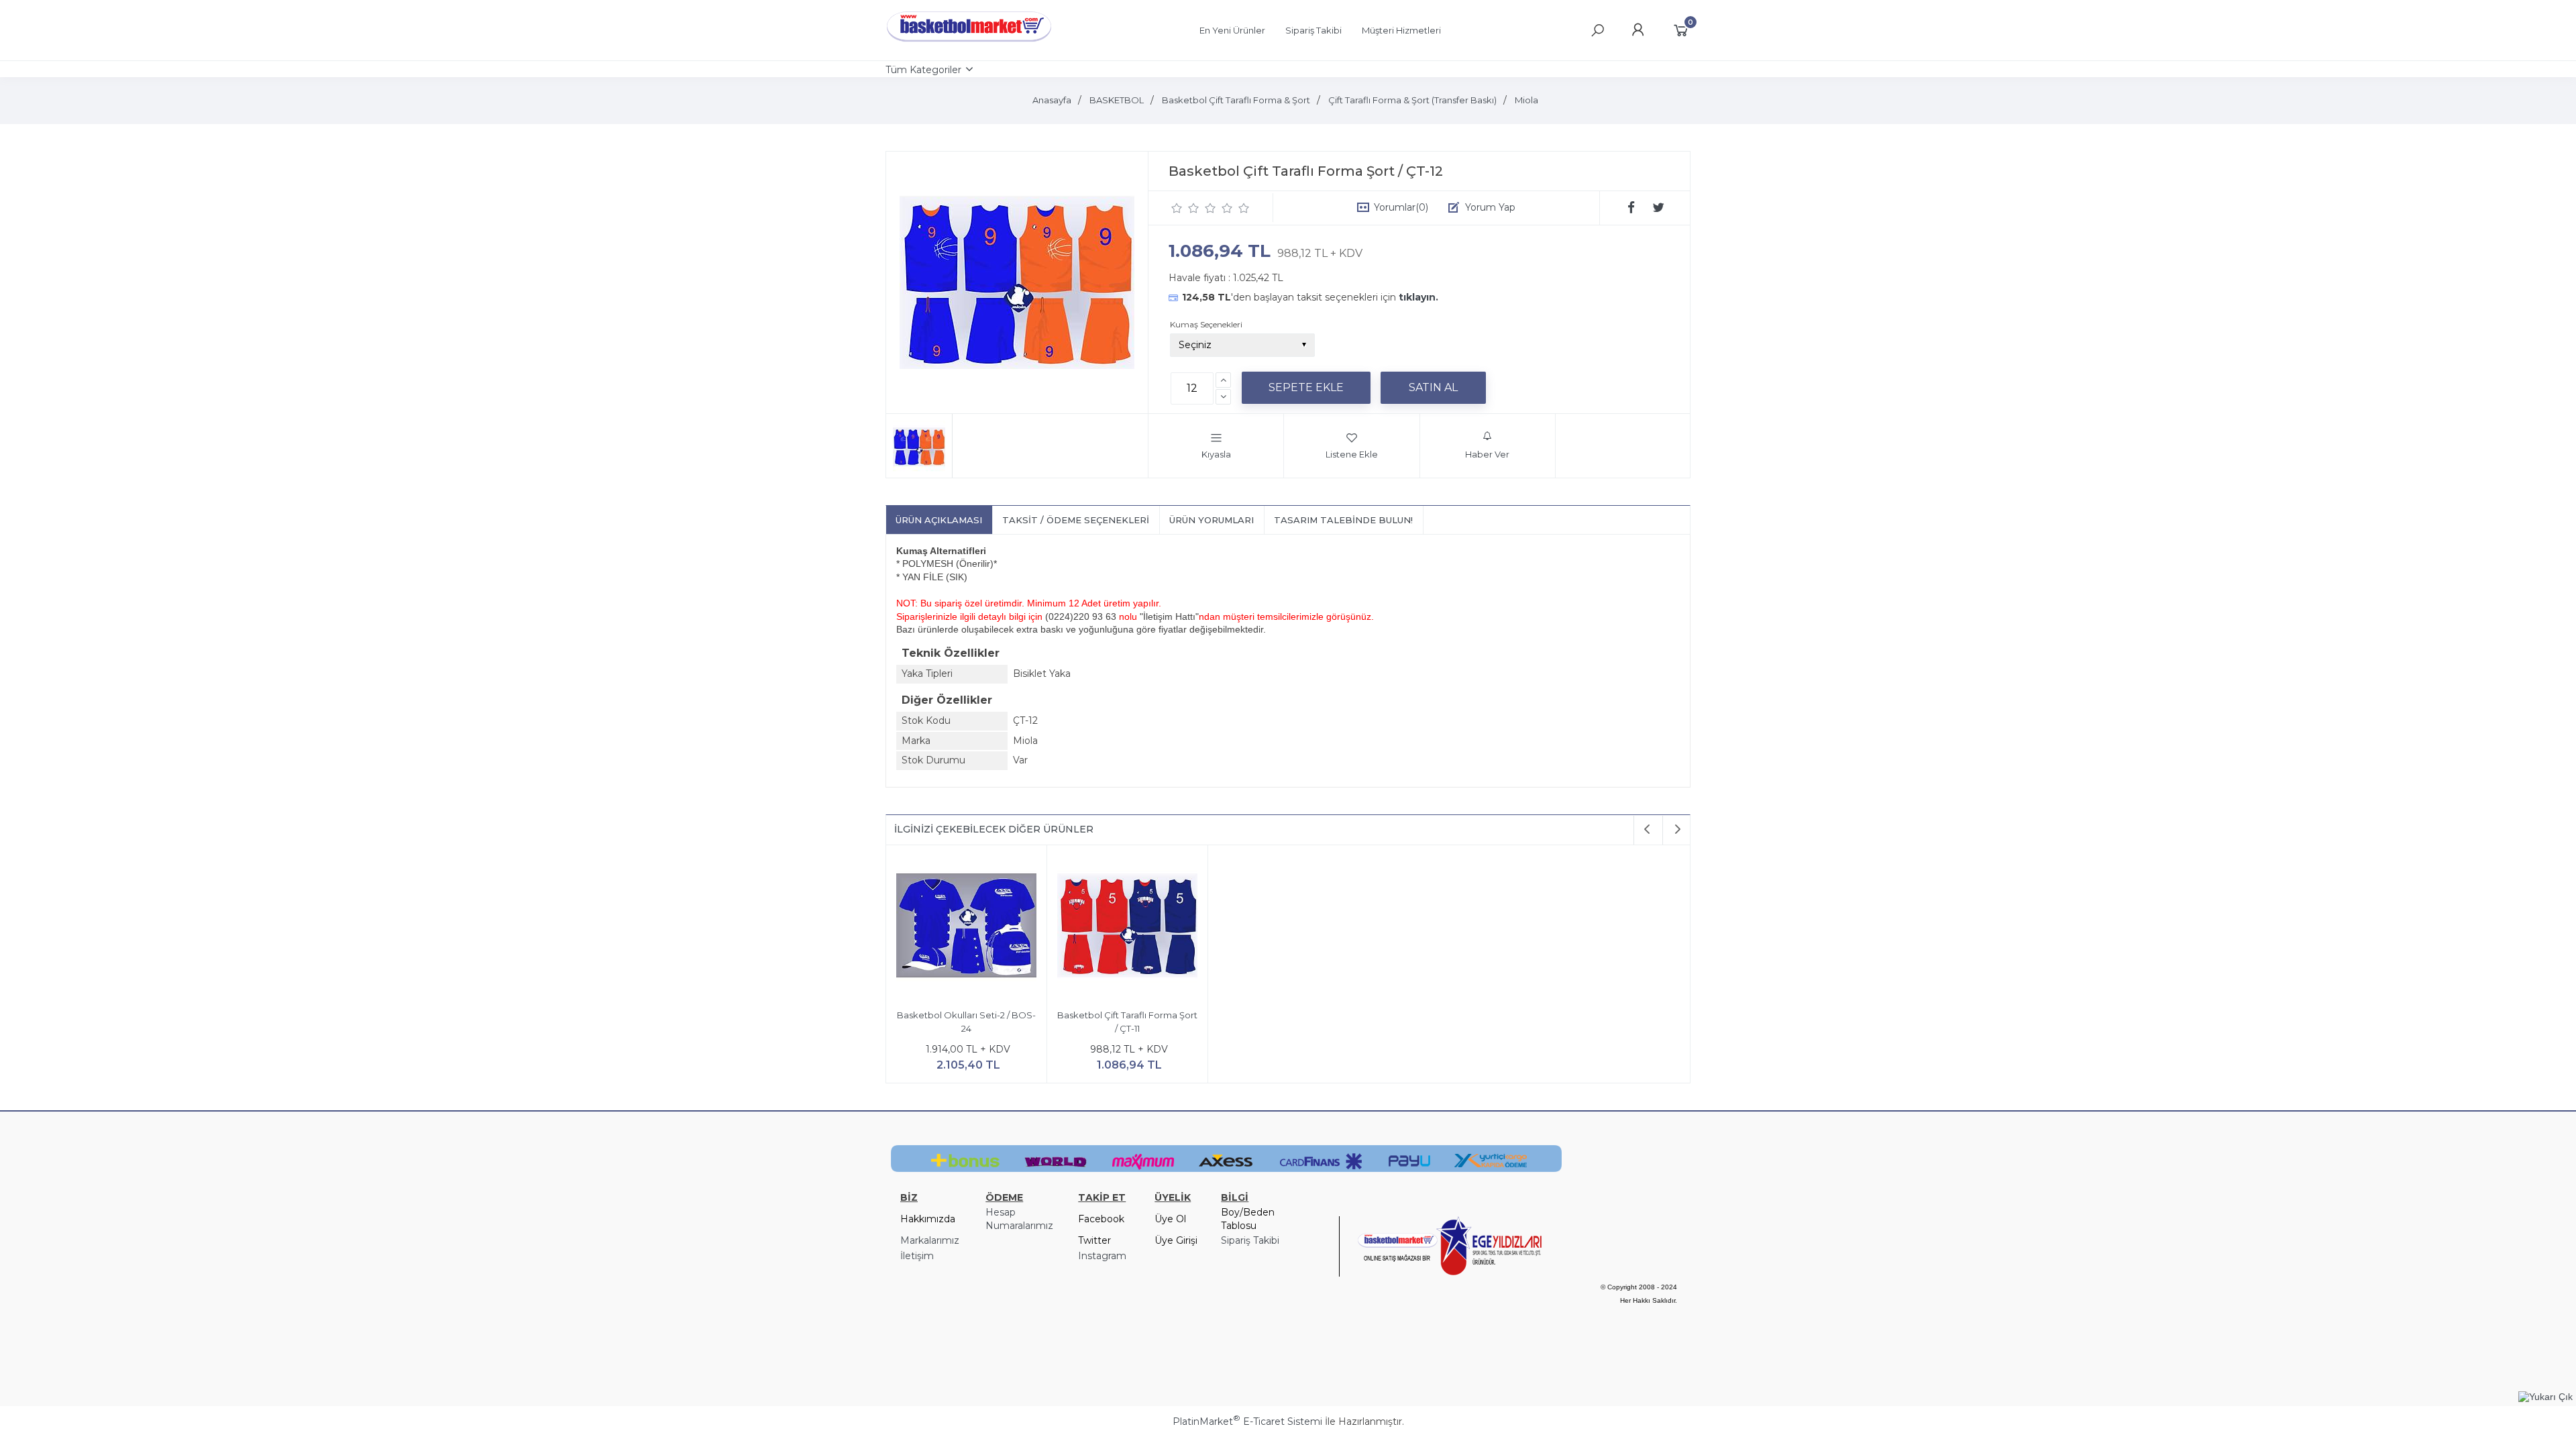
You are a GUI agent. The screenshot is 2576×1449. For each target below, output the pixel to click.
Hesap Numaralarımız (1019, 1219)
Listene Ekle (1352, 454)
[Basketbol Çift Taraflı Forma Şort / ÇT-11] (1127, 927)
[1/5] (1177, 208)
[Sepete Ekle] (1306, 388)
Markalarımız (930, 1240)
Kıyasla (1216, 454)
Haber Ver (1487, 454)
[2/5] (1185, 208)
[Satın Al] (1433, 388)
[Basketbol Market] (969, 42)
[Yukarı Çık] (2545, 1397)
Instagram (1102, 1256)
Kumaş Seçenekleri (1206, 324)
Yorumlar (1401, 207)
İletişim (917, 1256)
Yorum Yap (1490, 207)
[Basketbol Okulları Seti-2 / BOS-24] (966, 927)
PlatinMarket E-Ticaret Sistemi (1247, 1421)
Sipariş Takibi (1250, 1240)
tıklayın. (1418, 297)
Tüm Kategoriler (923, 70)
